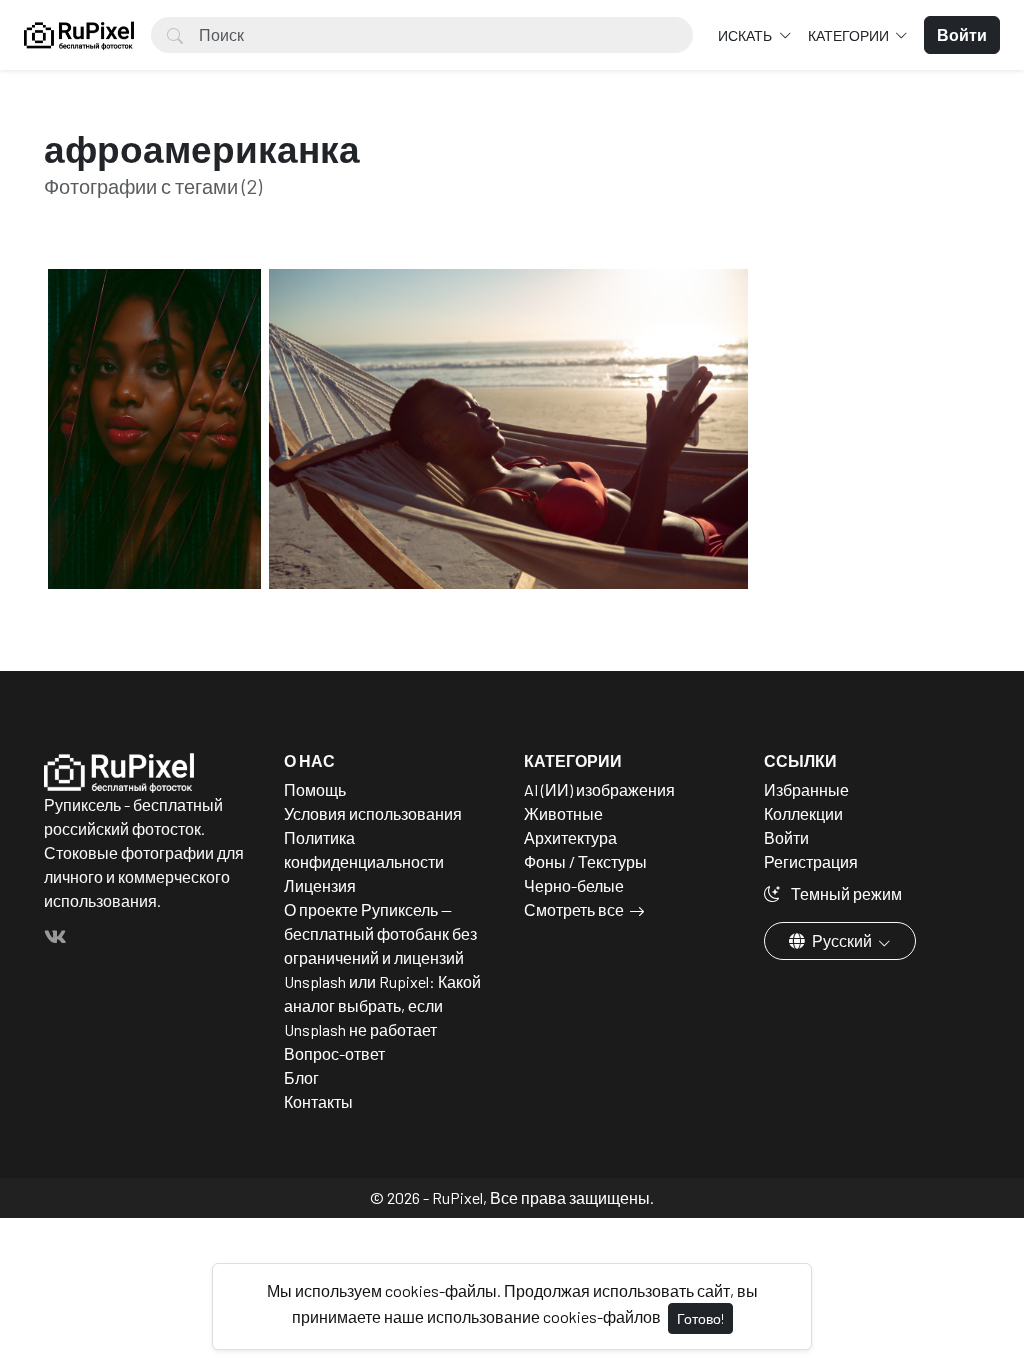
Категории (850, 35)
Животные (563, 813)
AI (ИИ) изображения (599, 789)
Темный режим (845, 893)
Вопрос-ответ (334, 1053)
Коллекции (803, 813)
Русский (842, 940)
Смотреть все (574, 909)
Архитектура (570, 837)
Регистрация (811, 861)
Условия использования (373, 813)
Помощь (315, 789)
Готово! (700, 1318)
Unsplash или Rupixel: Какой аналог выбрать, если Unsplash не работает (382, 1005)
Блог (301, 1077)
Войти (786, 837)
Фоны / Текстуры (585, 861)
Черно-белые (574, 885)
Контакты (318, 1101)
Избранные (806, 789)
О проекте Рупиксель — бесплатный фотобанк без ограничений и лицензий (380, 933)
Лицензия (320, 885)
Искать (746, 35)
